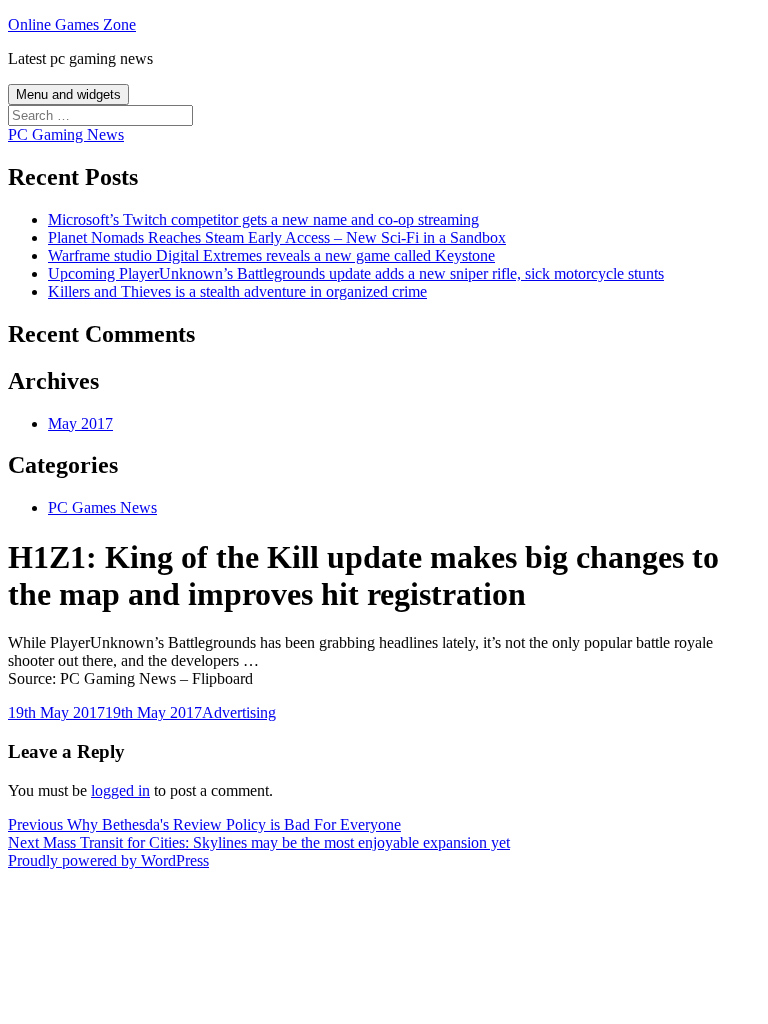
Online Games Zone (72, 24)
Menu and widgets (68, 94)
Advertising (239, 712)
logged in (120, 790)
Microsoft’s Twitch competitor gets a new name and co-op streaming (263, 219)
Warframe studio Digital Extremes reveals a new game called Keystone (271, 255)
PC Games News (102, 507)
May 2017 (80, 423)
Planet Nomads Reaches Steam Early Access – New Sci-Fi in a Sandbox (277, 237)
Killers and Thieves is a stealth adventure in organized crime (237, 291)
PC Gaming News (66, 134)
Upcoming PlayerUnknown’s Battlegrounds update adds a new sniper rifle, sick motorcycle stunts (356, 273)
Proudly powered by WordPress (108, 860)
